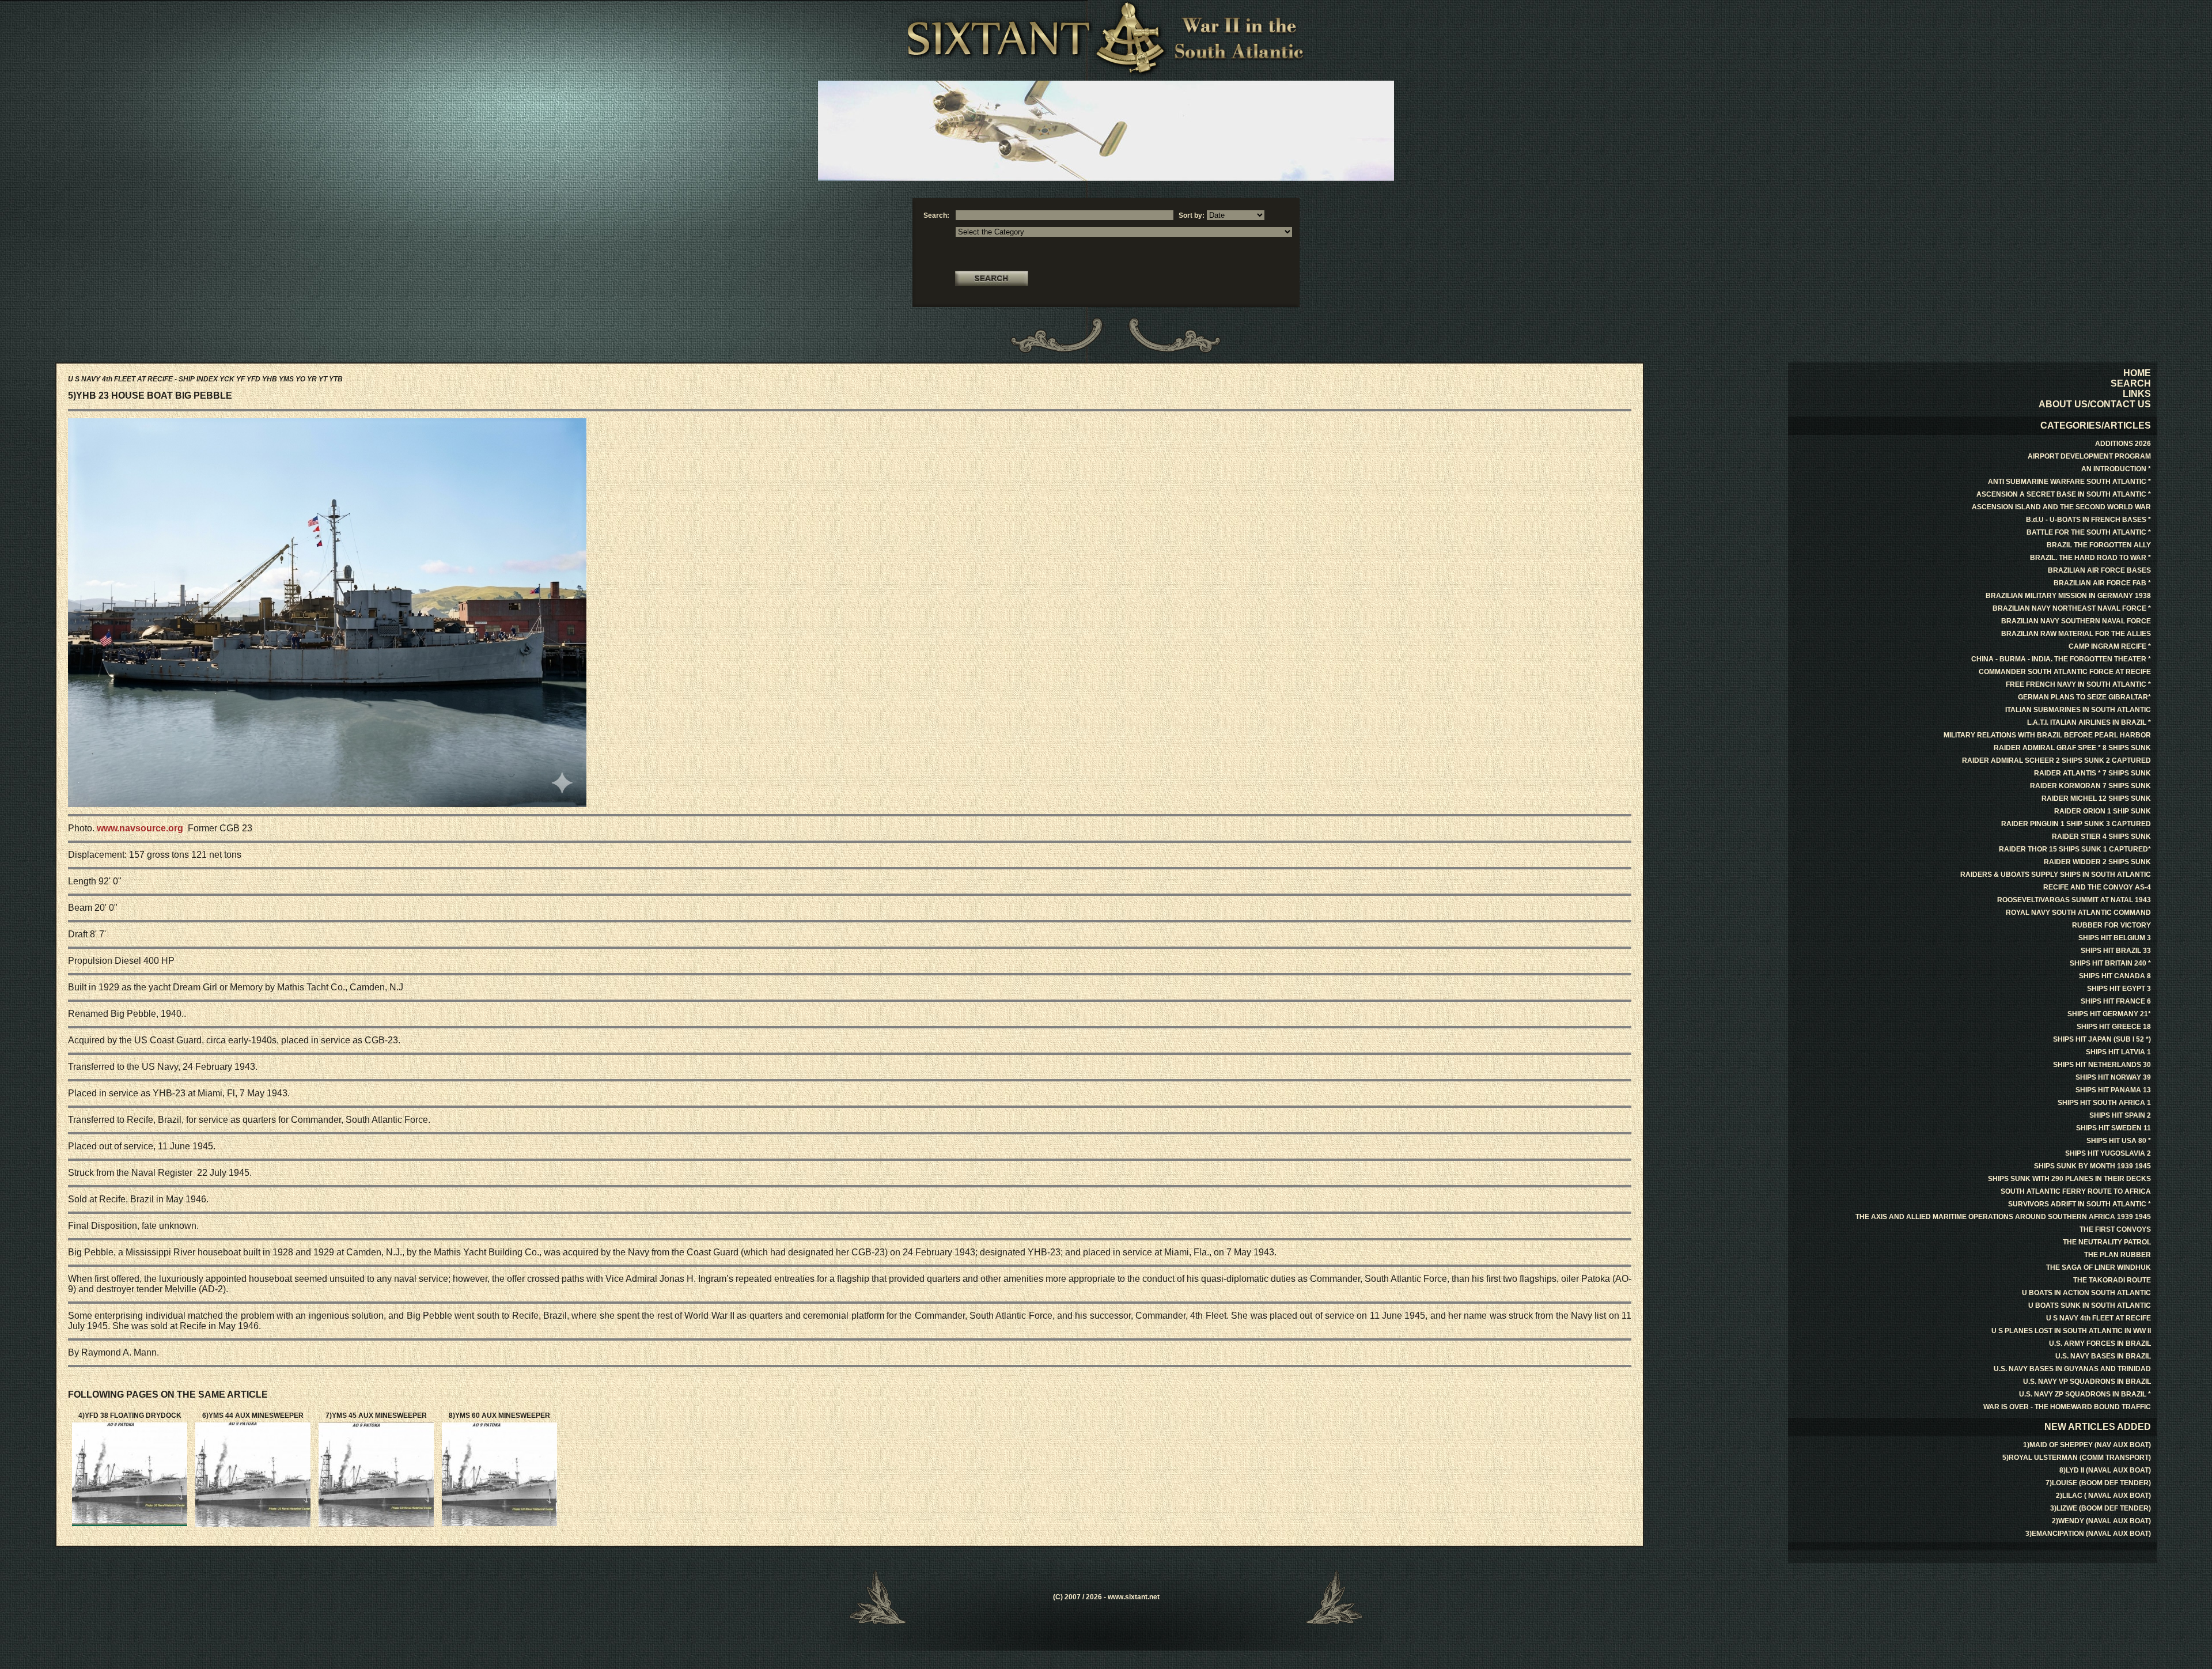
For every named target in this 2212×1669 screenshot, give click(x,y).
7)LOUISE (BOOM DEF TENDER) (2098, 1483)
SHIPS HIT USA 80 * (2119, 1141)
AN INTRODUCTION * (2116, 469)
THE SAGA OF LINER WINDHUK (2099, 1267)
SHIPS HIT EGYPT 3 (2119, 989)
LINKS (2137, 394)
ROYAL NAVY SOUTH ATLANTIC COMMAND (2078, 913)
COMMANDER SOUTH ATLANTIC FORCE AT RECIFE (2065, 672)
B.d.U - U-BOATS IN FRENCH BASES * (2088, 520)
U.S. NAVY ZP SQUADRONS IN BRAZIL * (2085, 1394)
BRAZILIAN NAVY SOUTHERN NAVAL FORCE (2076, 621)
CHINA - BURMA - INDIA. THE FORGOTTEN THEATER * (2061, 659)
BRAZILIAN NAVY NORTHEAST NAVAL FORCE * (2072, 608)
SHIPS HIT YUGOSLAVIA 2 (2108, 1153)
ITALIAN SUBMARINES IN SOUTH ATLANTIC (2078, 710)
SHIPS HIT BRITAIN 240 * (2110, 963)
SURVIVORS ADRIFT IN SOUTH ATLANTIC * (2080, 1204)
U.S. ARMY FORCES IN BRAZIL (2100, 1343)
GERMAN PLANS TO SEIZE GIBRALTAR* (2084, 697)
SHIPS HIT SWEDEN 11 (2113, 1128)
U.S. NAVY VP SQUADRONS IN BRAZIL (2087, 1382)
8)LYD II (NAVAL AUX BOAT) (2105, 1470)
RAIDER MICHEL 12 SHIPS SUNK (2096, 798)
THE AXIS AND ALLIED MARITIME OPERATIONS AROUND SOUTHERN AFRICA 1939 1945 (2003, 1217)
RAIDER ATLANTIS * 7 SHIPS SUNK (2092, 773)
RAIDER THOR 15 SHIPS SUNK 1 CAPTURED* (2075, 849)
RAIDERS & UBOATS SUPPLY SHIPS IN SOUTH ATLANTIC (2056, 875)
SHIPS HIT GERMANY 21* (2109, 1014)
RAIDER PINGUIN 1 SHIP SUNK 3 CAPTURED (2076, 824)
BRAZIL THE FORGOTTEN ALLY (2099, 545)
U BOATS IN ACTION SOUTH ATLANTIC (2086, 1293)
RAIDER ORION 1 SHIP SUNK (2103, 811)
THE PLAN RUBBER (2118, 1255)
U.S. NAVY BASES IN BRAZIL (2103, 1356)
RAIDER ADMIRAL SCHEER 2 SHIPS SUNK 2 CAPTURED (2056, 760)
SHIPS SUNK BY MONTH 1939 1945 (2092, 1166)
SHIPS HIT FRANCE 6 (2116, 1001)
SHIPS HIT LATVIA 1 (2118, 1052)
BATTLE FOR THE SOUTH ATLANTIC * (2089, 532)
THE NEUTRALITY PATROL (2107, 1242)
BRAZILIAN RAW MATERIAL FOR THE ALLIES (2076, 634)
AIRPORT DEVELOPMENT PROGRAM (2089, 456)
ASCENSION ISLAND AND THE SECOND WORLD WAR (2061, 507)
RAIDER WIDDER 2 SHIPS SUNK (2097, 862)
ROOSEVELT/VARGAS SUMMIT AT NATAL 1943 (2074, 900)
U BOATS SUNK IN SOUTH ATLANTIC (2090, 1305)
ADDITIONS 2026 (2123, 444)
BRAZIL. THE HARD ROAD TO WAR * (2090, 558)
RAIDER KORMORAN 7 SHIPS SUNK (2090, 786)
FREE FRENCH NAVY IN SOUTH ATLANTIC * (2078, 684)
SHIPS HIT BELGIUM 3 (2115, 938)
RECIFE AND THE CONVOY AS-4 (2097, 887)
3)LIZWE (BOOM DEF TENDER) (2101, 1508)
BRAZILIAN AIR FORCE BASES (2099, 570)
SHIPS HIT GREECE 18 (2114, 1027)
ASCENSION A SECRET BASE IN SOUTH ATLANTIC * (2064, 494)
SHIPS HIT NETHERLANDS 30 (2102, 1065)
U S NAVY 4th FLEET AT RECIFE (2099, 1318)
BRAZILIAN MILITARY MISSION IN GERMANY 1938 (2068, 596)
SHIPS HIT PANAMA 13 (2113, 1090)
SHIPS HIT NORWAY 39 (2113, 1077)
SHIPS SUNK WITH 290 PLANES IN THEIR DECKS (2069, 1179)
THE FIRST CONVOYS (2115, 1229)
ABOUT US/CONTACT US (2095, 404)
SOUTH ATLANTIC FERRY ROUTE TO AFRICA (2076, 1191)
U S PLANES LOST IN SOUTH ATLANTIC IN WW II (2071, 1331)
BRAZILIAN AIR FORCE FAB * (2102, 583)
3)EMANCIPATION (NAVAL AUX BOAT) (2088, 1534)
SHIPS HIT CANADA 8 (2115, 976)
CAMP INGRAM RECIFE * (2110, 646)
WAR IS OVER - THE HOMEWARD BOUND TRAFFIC (2067, 1407)
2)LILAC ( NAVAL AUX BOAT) (2103, 1496)
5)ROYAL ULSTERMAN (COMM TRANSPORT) (2077, 1458)
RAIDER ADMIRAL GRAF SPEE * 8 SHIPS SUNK (2072, 748)
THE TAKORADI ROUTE (2112, 1280)
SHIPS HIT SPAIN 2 (2120, 1115)
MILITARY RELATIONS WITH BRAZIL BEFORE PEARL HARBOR (2047, 735)
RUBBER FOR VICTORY (2111, 925)
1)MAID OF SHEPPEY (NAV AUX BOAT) (2087, 1445)
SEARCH (2131, 383)
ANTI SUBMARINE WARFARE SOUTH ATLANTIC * (2069, 482)
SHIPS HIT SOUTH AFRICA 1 (2104, 1103)
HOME (2137, 373)
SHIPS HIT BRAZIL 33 (2116, 951)
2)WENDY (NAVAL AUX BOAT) (2101, 1521)
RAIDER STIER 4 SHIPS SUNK (2101, 837)
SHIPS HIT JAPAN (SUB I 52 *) (2102, 1039)
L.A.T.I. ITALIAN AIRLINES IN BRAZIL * (2089, 722)
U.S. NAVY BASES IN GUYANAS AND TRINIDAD (2072, 1369)
